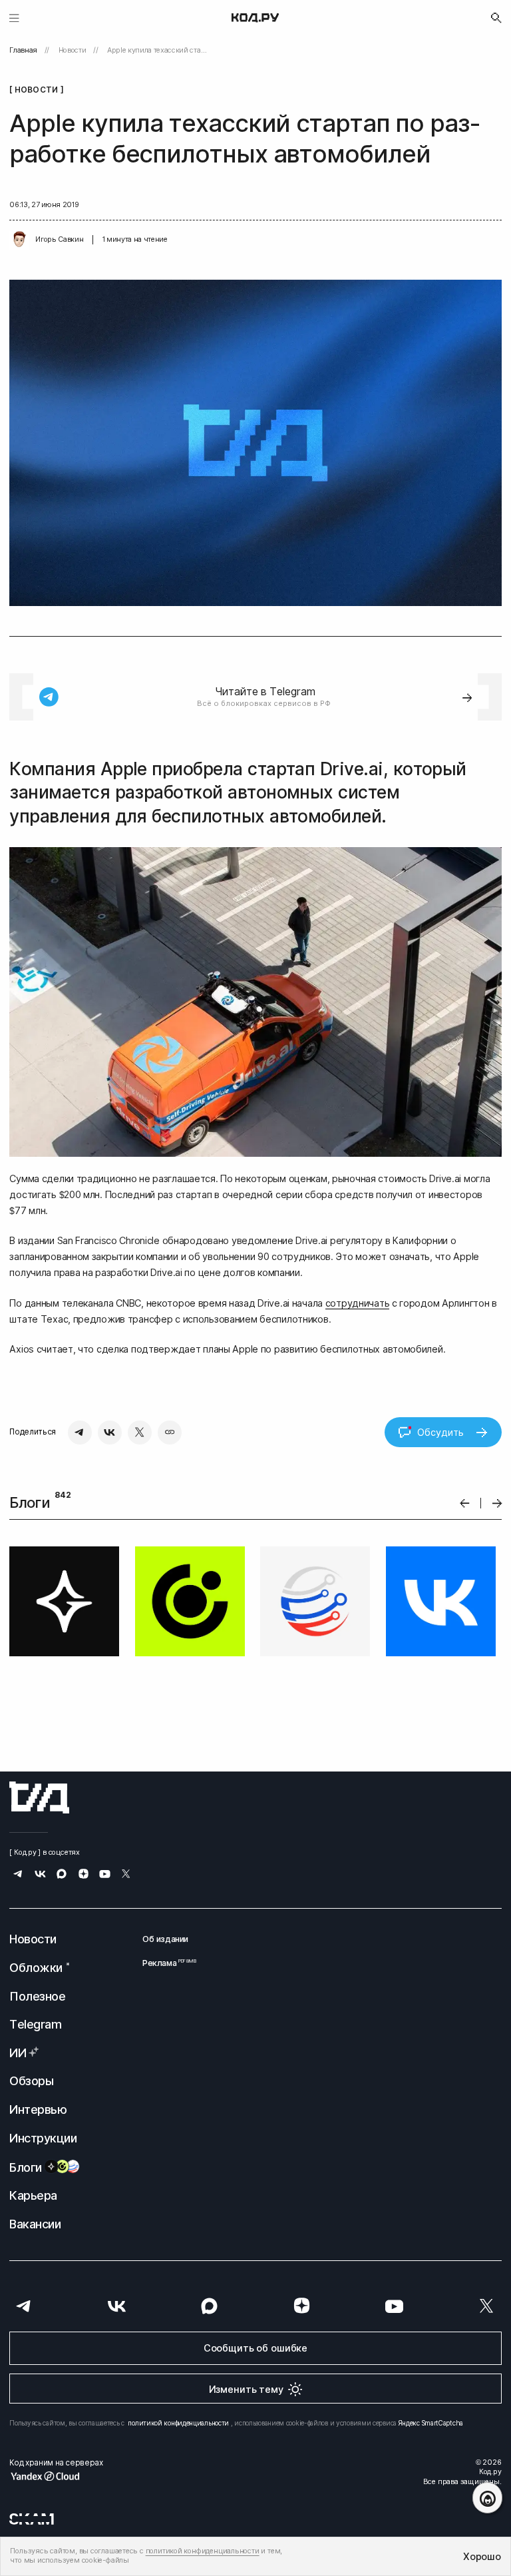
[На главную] (255, 18)
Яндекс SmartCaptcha (431, 2423)
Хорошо (482, 2556)
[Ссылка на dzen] (84, 1875)
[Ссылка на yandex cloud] (56, 2476)
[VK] (110, 1433)
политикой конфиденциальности (178, 2423)
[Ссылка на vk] (40, 1875)
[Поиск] (496, 18)
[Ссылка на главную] (39, 1797)
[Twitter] (140, 1433)
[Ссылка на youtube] (105, 1875)
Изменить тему (246, 2389)
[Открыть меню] (14, 18)
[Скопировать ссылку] (170, 1433)
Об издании (165, 1939)
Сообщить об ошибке (255, 2348)
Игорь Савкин (59, 239)
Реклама (165, 1963)
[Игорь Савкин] (19, 240)
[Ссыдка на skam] (32, 2519)
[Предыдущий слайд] (465, 1503)
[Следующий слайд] (497, 1503)
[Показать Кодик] (487, 2498)
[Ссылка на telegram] (18, 1875)
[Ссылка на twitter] (126, 1875)
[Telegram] (80, 1433)
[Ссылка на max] (62, 1875)
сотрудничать (358, 1303)
